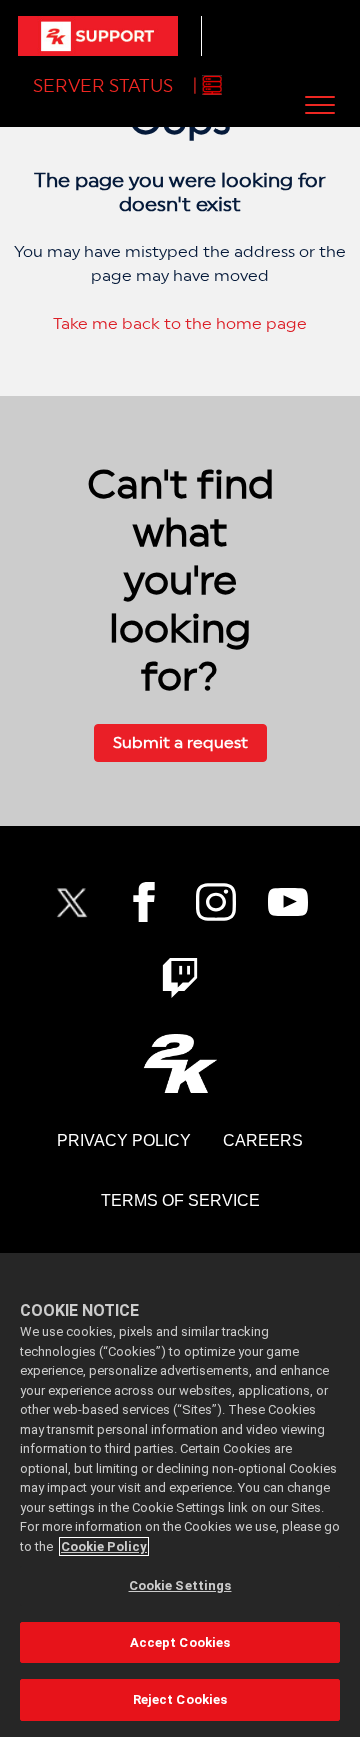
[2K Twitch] (180, 978)
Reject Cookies (180, 1699)
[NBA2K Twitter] (72, 902)
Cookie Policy (104, 1546)
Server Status (103, 85)
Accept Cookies (180, 1642)
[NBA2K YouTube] (288, 902)
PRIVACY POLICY (124, 1140)
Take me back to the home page (180, 323)
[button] (319, 104)
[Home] (98, 36)
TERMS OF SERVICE (180, 1200)
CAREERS (263, 1140)
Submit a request (180, 742)
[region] (180, 1495)
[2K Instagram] (216, 902)
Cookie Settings (180, 1585)
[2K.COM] (180, 1063)
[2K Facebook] (144, 902)
